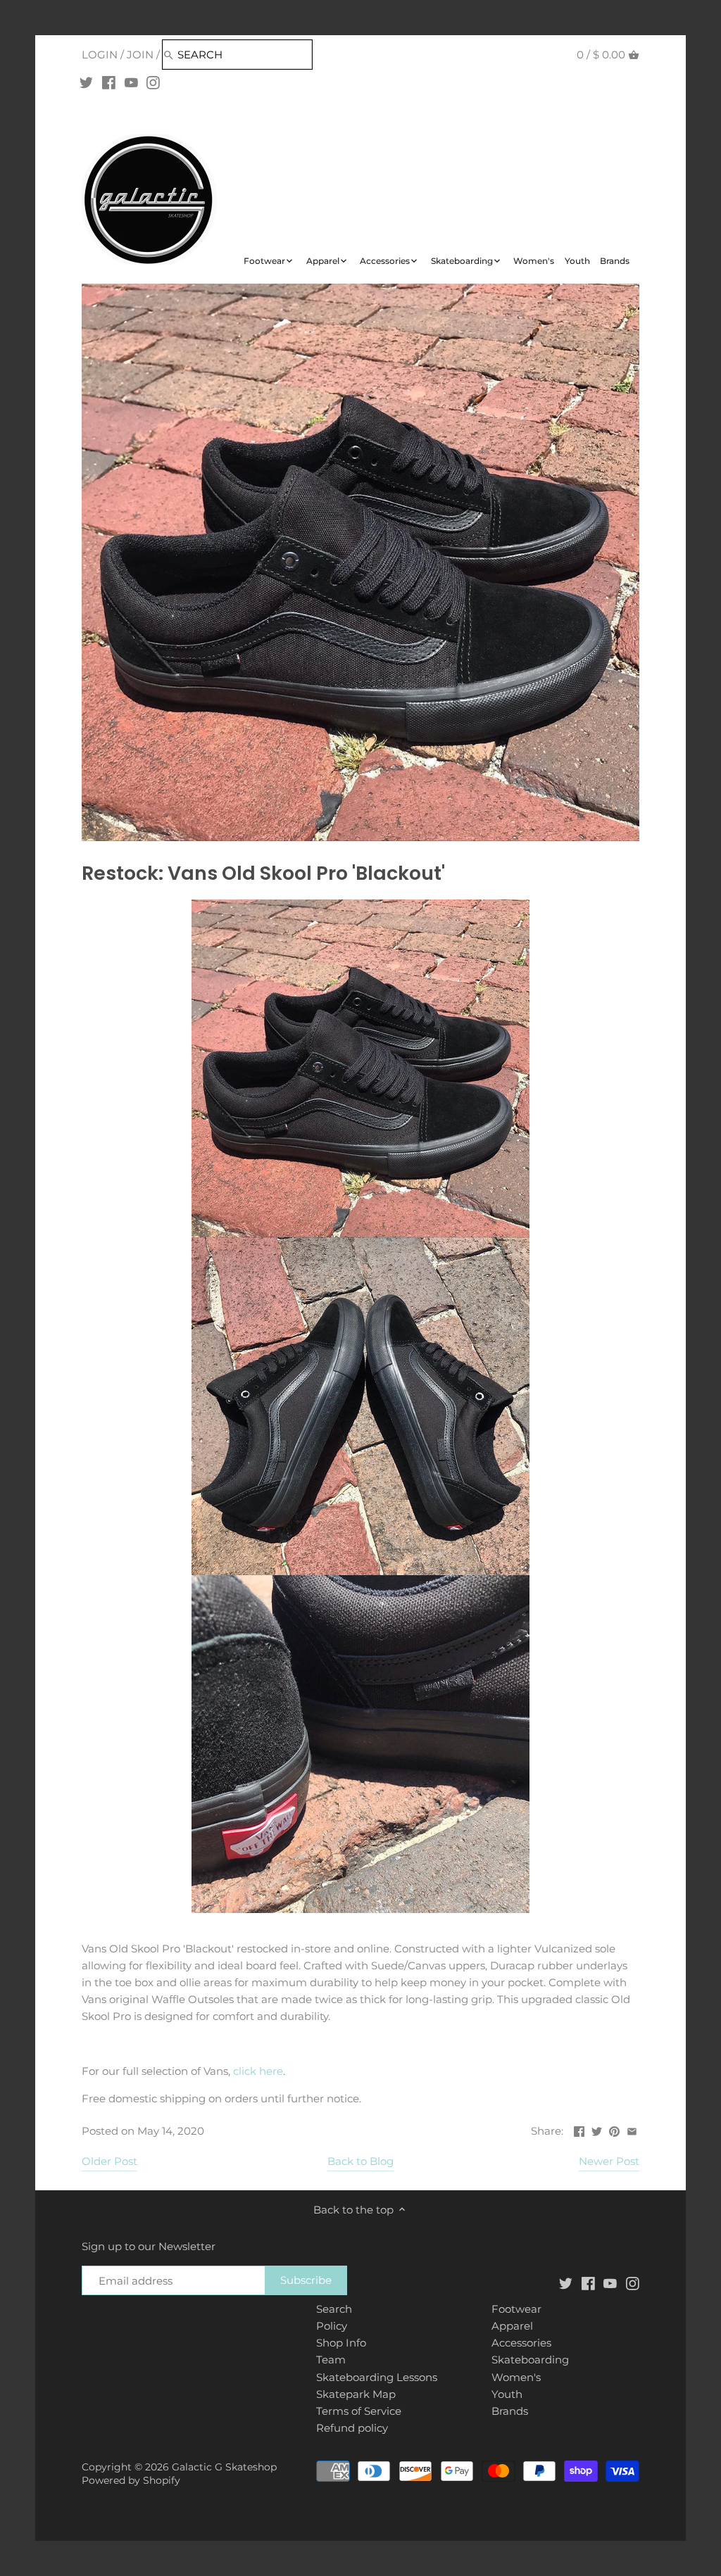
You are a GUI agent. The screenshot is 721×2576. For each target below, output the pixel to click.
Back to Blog (360, 2161)
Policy (332, 2326)
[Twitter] (86, 82)
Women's (516, 2377)
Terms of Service (359, 2411)
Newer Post (609, 2161)
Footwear (516, 2309)
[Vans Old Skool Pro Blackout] (360, 1068)
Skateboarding (530, 2360)
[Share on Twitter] (597, 2129)
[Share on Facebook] (579, 2129)
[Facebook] (109, 82)
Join (140, 55)
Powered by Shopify (131, 2480)
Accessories (521, 2343)
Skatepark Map (356, 2394)
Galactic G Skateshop (224, 2467)
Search (334, 2309)
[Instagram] (153, 82)
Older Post (109, 2161)
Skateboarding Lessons (377, 2377)
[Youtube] (131, 82)
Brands (510, 2411)
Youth (507, 2394)
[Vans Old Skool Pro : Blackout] (360, 1744)
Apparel (512, 2326)
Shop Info (341, 2343)
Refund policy (352, 2428)
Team (331, 2360)
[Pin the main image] (614, 2129)
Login (100, 55)
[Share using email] (632, 2129)
